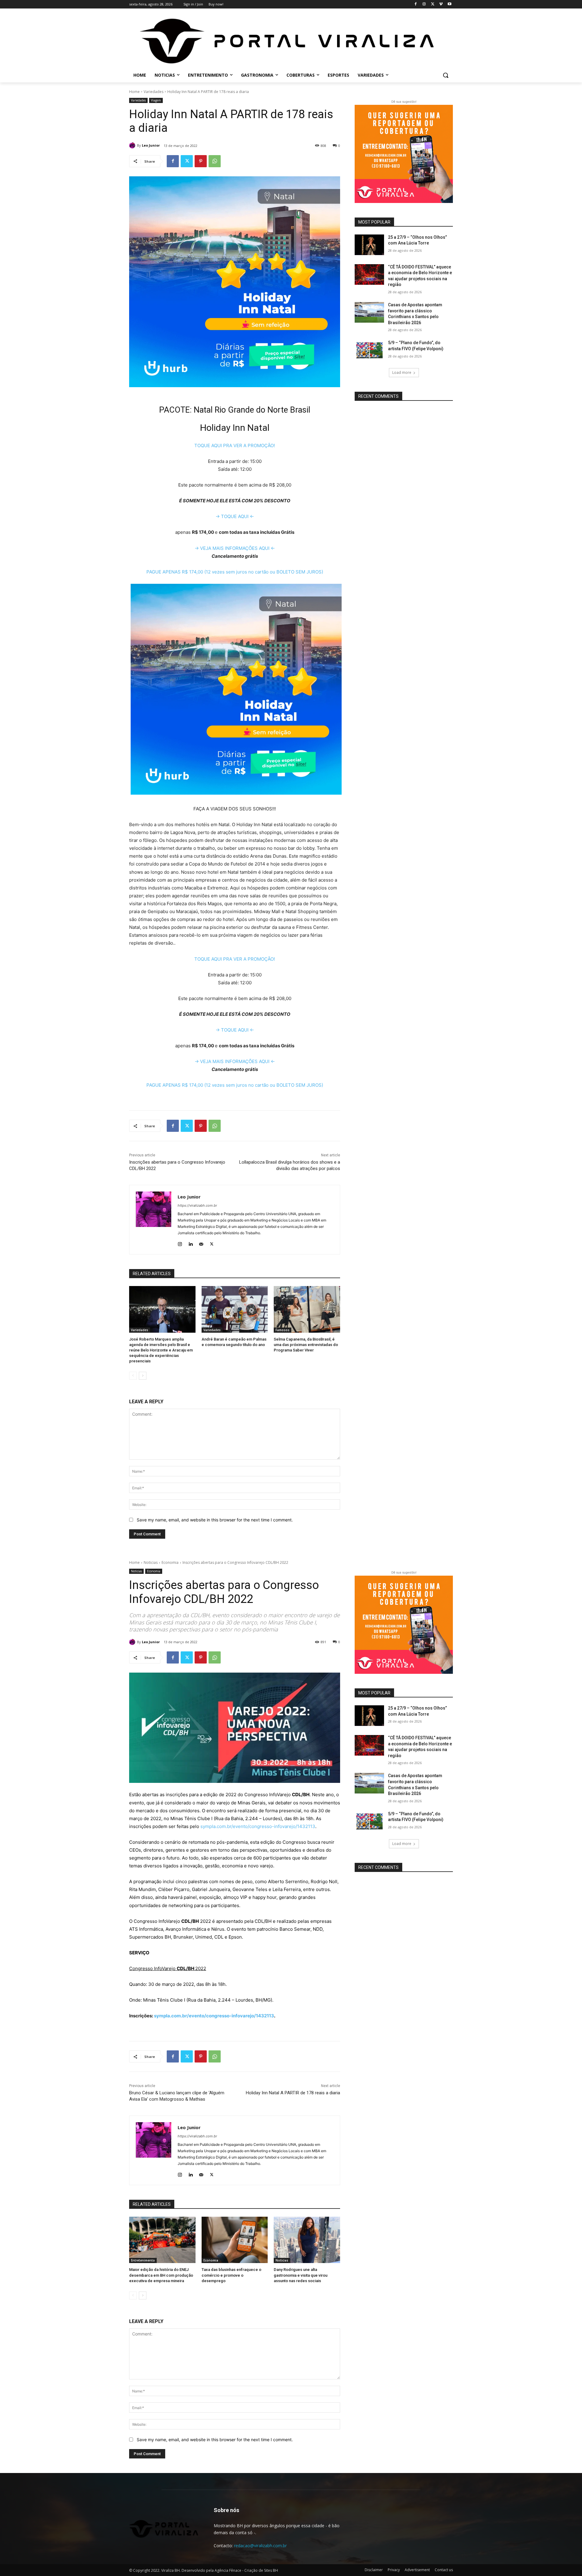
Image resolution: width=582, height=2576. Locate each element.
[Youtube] (449, 4)
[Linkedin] (191, 1243)
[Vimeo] (441, 4)
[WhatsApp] (215, 161)
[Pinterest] (201, 161)
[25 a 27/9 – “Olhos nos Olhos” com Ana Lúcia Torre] (369, 245)
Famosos (283, 1330)
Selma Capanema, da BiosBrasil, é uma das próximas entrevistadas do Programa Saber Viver (306, 1345)
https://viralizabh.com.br (197, 1205)
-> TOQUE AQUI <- (235, 516)
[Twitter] (433, 4)
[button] (446, 75)
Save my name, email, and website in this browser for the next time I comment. (215, 1520)
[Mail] (201, 1243)
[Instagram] (424, 4)
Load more (402, 372)
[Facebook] (416, 4)
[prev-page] (133, 1376)
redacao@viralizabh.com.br (260, 2546)
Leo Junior (151, 145)
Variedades (154, 92)
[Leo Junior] (133, 145)
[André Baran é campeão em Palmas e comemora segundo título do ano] (235, 1309)
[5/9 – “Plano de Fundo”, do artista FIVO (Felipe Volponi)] (369, 350)
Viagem (156, 100)
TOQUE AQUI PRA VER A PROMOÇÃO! (235, 445)
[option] (235, 766)
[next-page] (143, 1376)
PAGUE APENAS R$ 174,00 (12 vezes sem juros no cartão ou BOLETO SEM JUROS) (235, 572)
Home (134, 92)
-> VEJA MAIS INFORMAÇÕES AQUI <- (235, 548)
